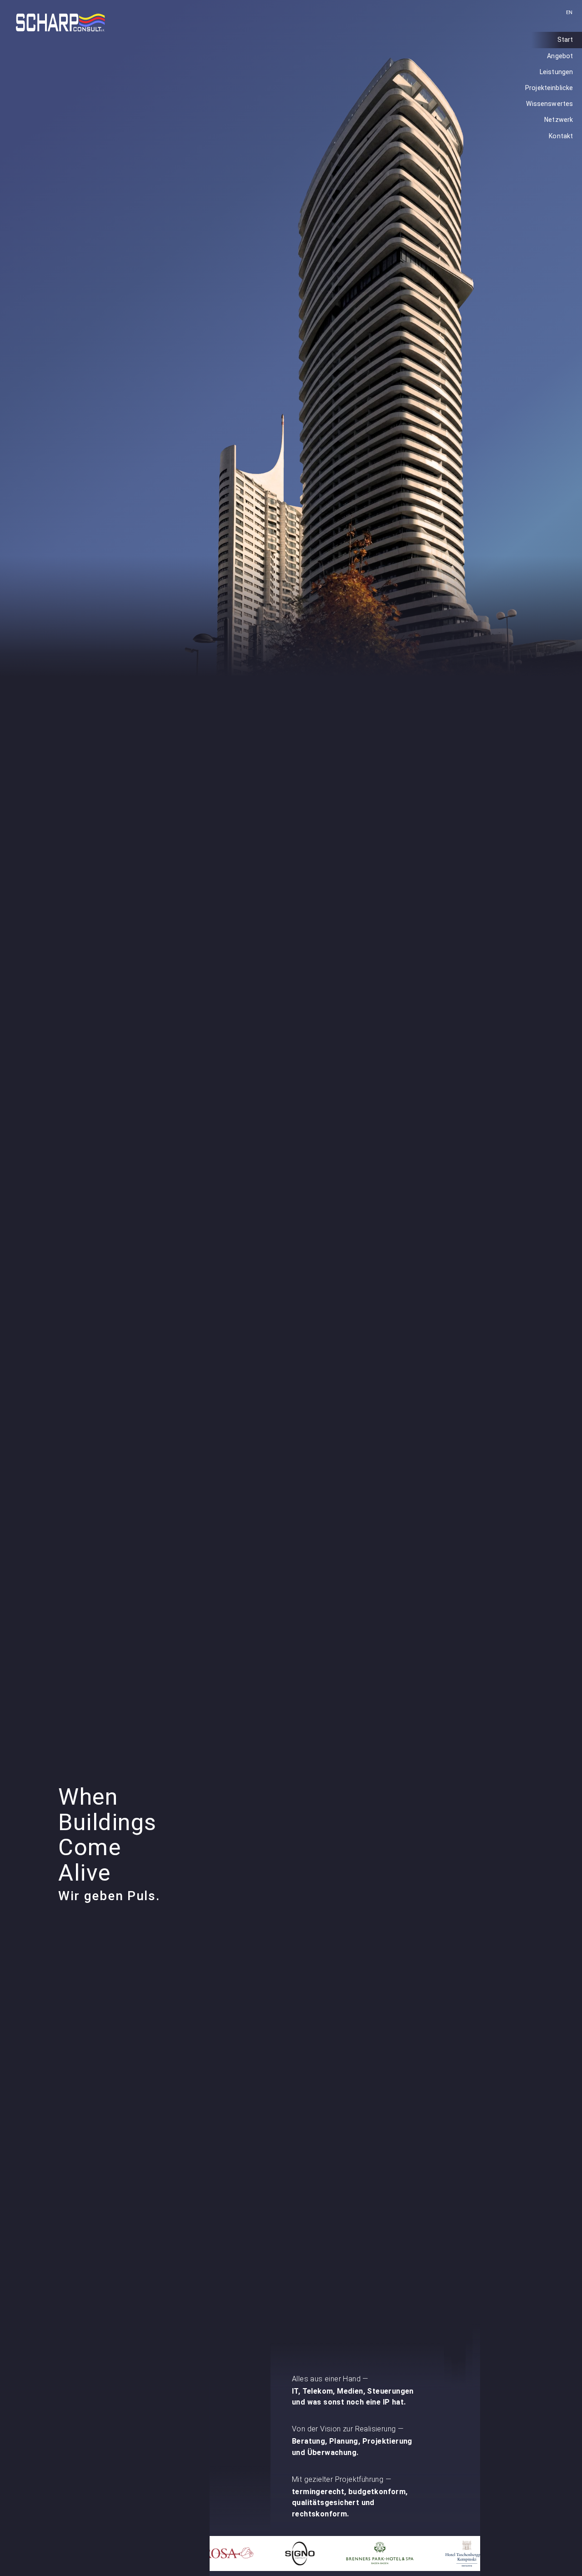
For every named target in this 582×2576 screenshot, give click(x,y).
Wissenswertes (549, 104)
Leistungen (556, 72)
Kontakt (561, 136)
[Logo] (60, 23)
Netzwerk (559, 120)
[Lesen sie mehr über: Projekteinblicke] (345, 2553)
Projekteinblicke (549, 88)
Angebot (560, 56)
